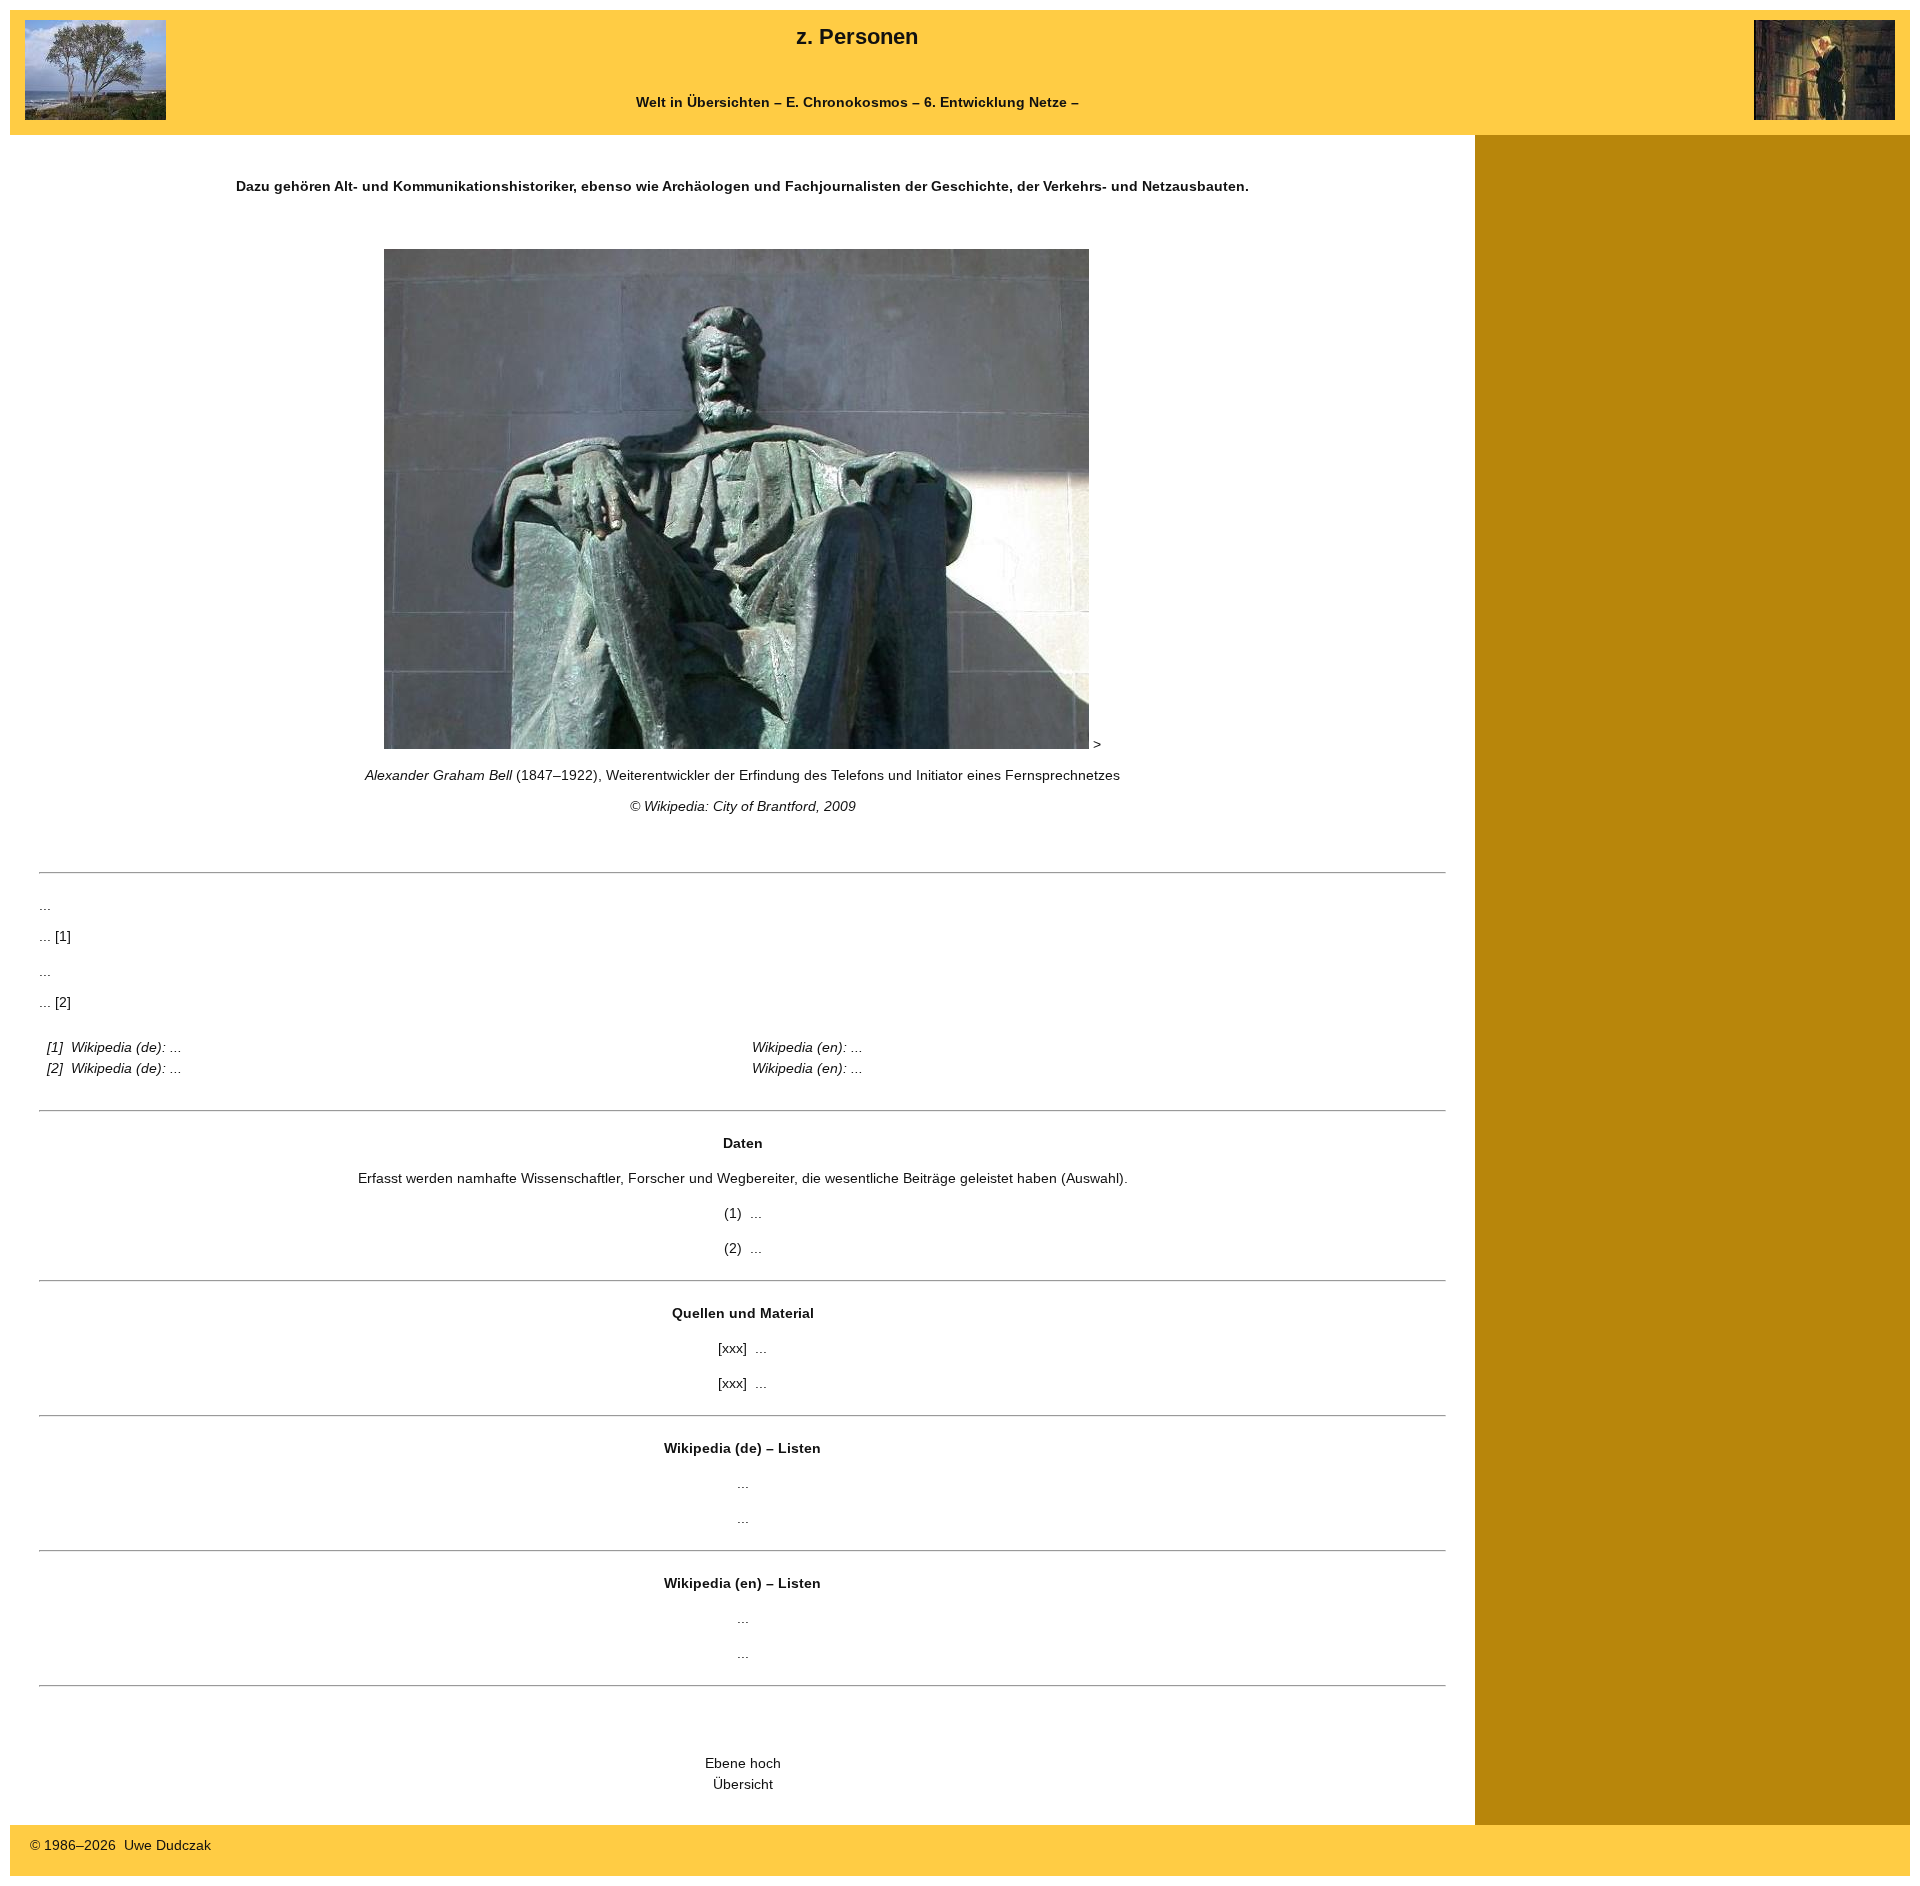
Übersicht (743, 1784)
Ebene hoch (743, 1763)
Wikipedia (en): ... (807, 1047)
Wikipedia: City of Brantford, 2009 (750, 806)
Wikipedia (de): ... (126, 1047)
